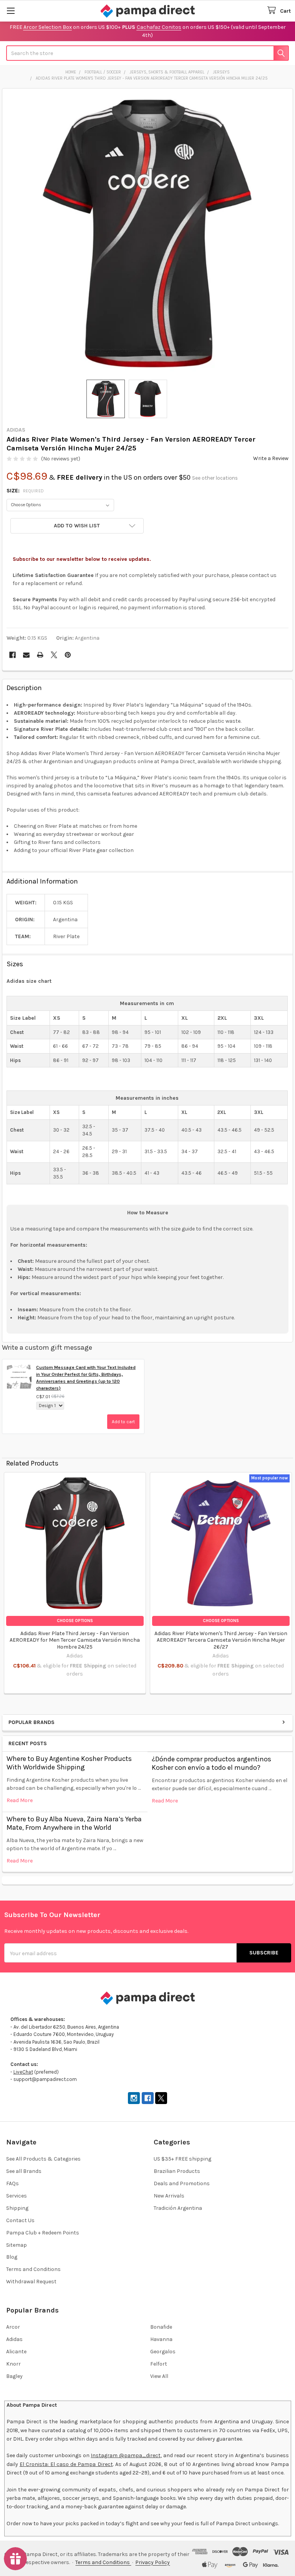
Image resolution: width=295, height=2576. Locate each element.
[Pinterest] (68, 655)
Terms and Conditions (33, 2269)
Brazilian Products (177, 2171)
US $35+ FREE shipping (182, 2159)
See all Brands (24, 2171)
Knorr (13, 2364)
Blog (12, 2257)
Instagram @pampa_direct (126, 2455)
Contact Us (20, 2220)
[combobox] (147, 53)
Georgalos (163, 2352)
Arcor (13, 2327)
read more (20, 1800)
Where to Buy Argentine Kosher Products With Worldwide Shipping (69, 1763)
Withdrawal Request (31, 2282)
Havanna (161, 2339)
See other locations (215, 478)
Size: (25, 491)
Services (17, 2196)
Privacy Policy (152, 2562)
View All (159, 2376)
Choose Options (75, 1621)
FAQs (12, 2183)
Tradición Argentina (178, 2208)
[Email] (26, 655)
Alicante (16, 2352)
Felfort (159, 2364)
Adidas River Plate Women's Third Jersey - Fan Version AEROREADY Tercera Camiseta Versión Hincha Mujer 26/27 (221, 1640)
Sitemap (17, 2245)
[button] (77, 526)
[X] (54, 655)
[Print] (40, 655)
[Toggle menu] (11, 11)
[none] (148, 234)
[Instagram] (134, 2098)
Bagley (14, 2376)
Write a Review (271, 458)
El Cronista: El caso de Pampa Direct (66, 2464)
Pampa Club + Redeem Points (43, 2233)
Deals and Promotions (182, 2183)
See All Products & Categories (43, 2159)
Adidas (14, 2339)
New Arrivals (169, 2196)
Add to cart (123, 1422)
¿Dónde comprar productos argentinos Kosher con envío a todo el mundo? (211, 1763)
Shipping (17, 2208)
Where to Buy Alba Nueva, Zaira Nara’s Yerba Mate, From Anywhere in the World (74, 1823)
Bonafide (161, 2327)
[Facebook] (12, 655)
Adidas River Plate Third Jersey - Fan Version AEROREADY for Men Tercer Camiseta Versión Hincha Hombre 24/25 (75, 1640)
